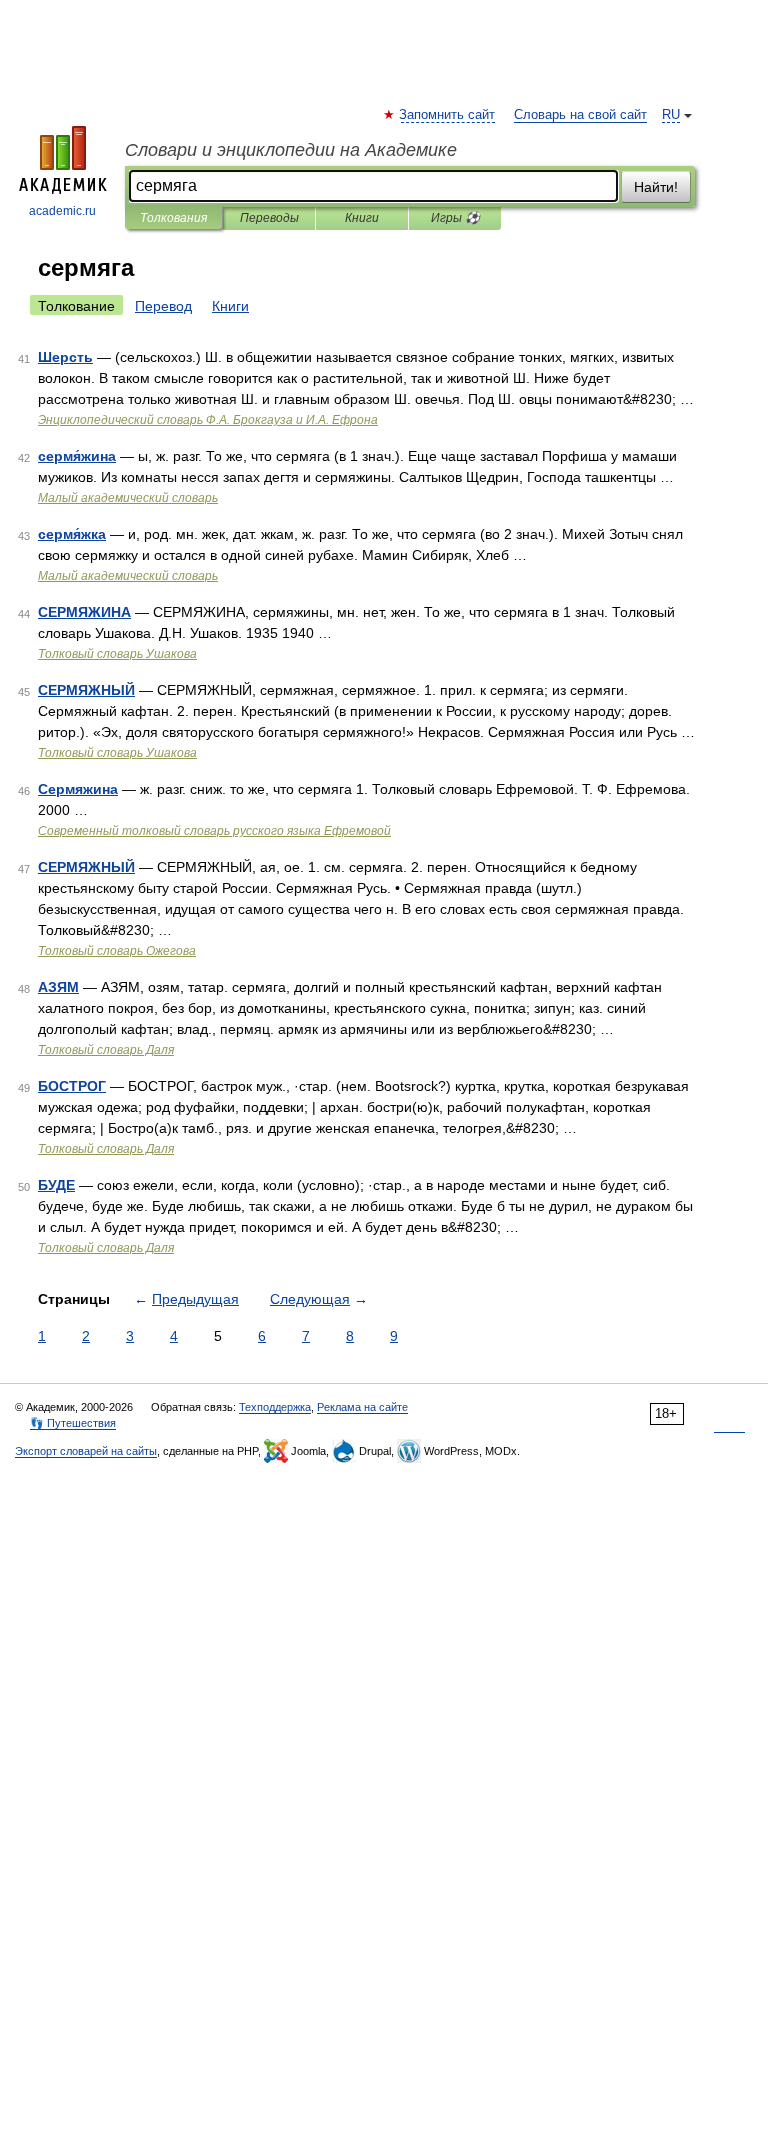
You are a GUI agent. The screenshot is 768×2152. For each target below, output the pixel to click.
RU (671, 115)
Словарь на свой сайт (580, 115)
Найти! (656, 187)
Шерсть (65, 357)
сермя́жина (77, 456)
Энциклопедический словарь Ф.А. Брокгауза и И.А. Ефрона (208, 420)
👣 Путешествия (73, 1423)
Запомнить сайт (448, 115)
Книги (362, 218)
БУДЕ (56, 1185)
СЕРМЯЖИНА (84, 612)
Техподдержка (275, 1407)
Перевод (163, 306)
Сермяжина (78, 789)
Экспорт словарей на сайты (86, 1451)
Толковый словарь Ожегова (117, 951)
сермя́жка (72, 534)
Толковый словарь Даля (106, 1050)
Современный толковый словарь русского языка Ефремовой (214, 831)
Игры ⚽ (455, 218)
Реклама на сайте (362, 1407)
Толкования (173, 218)
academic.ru (62, 211)
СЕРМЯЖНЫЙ (86, 690)
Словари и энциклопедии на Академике (291, 150)
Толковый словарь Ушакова (117, 654)
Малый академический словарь (128, 498)
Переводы (269, 218)
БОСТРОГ (72, 1086)
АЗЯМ (58, 987)
